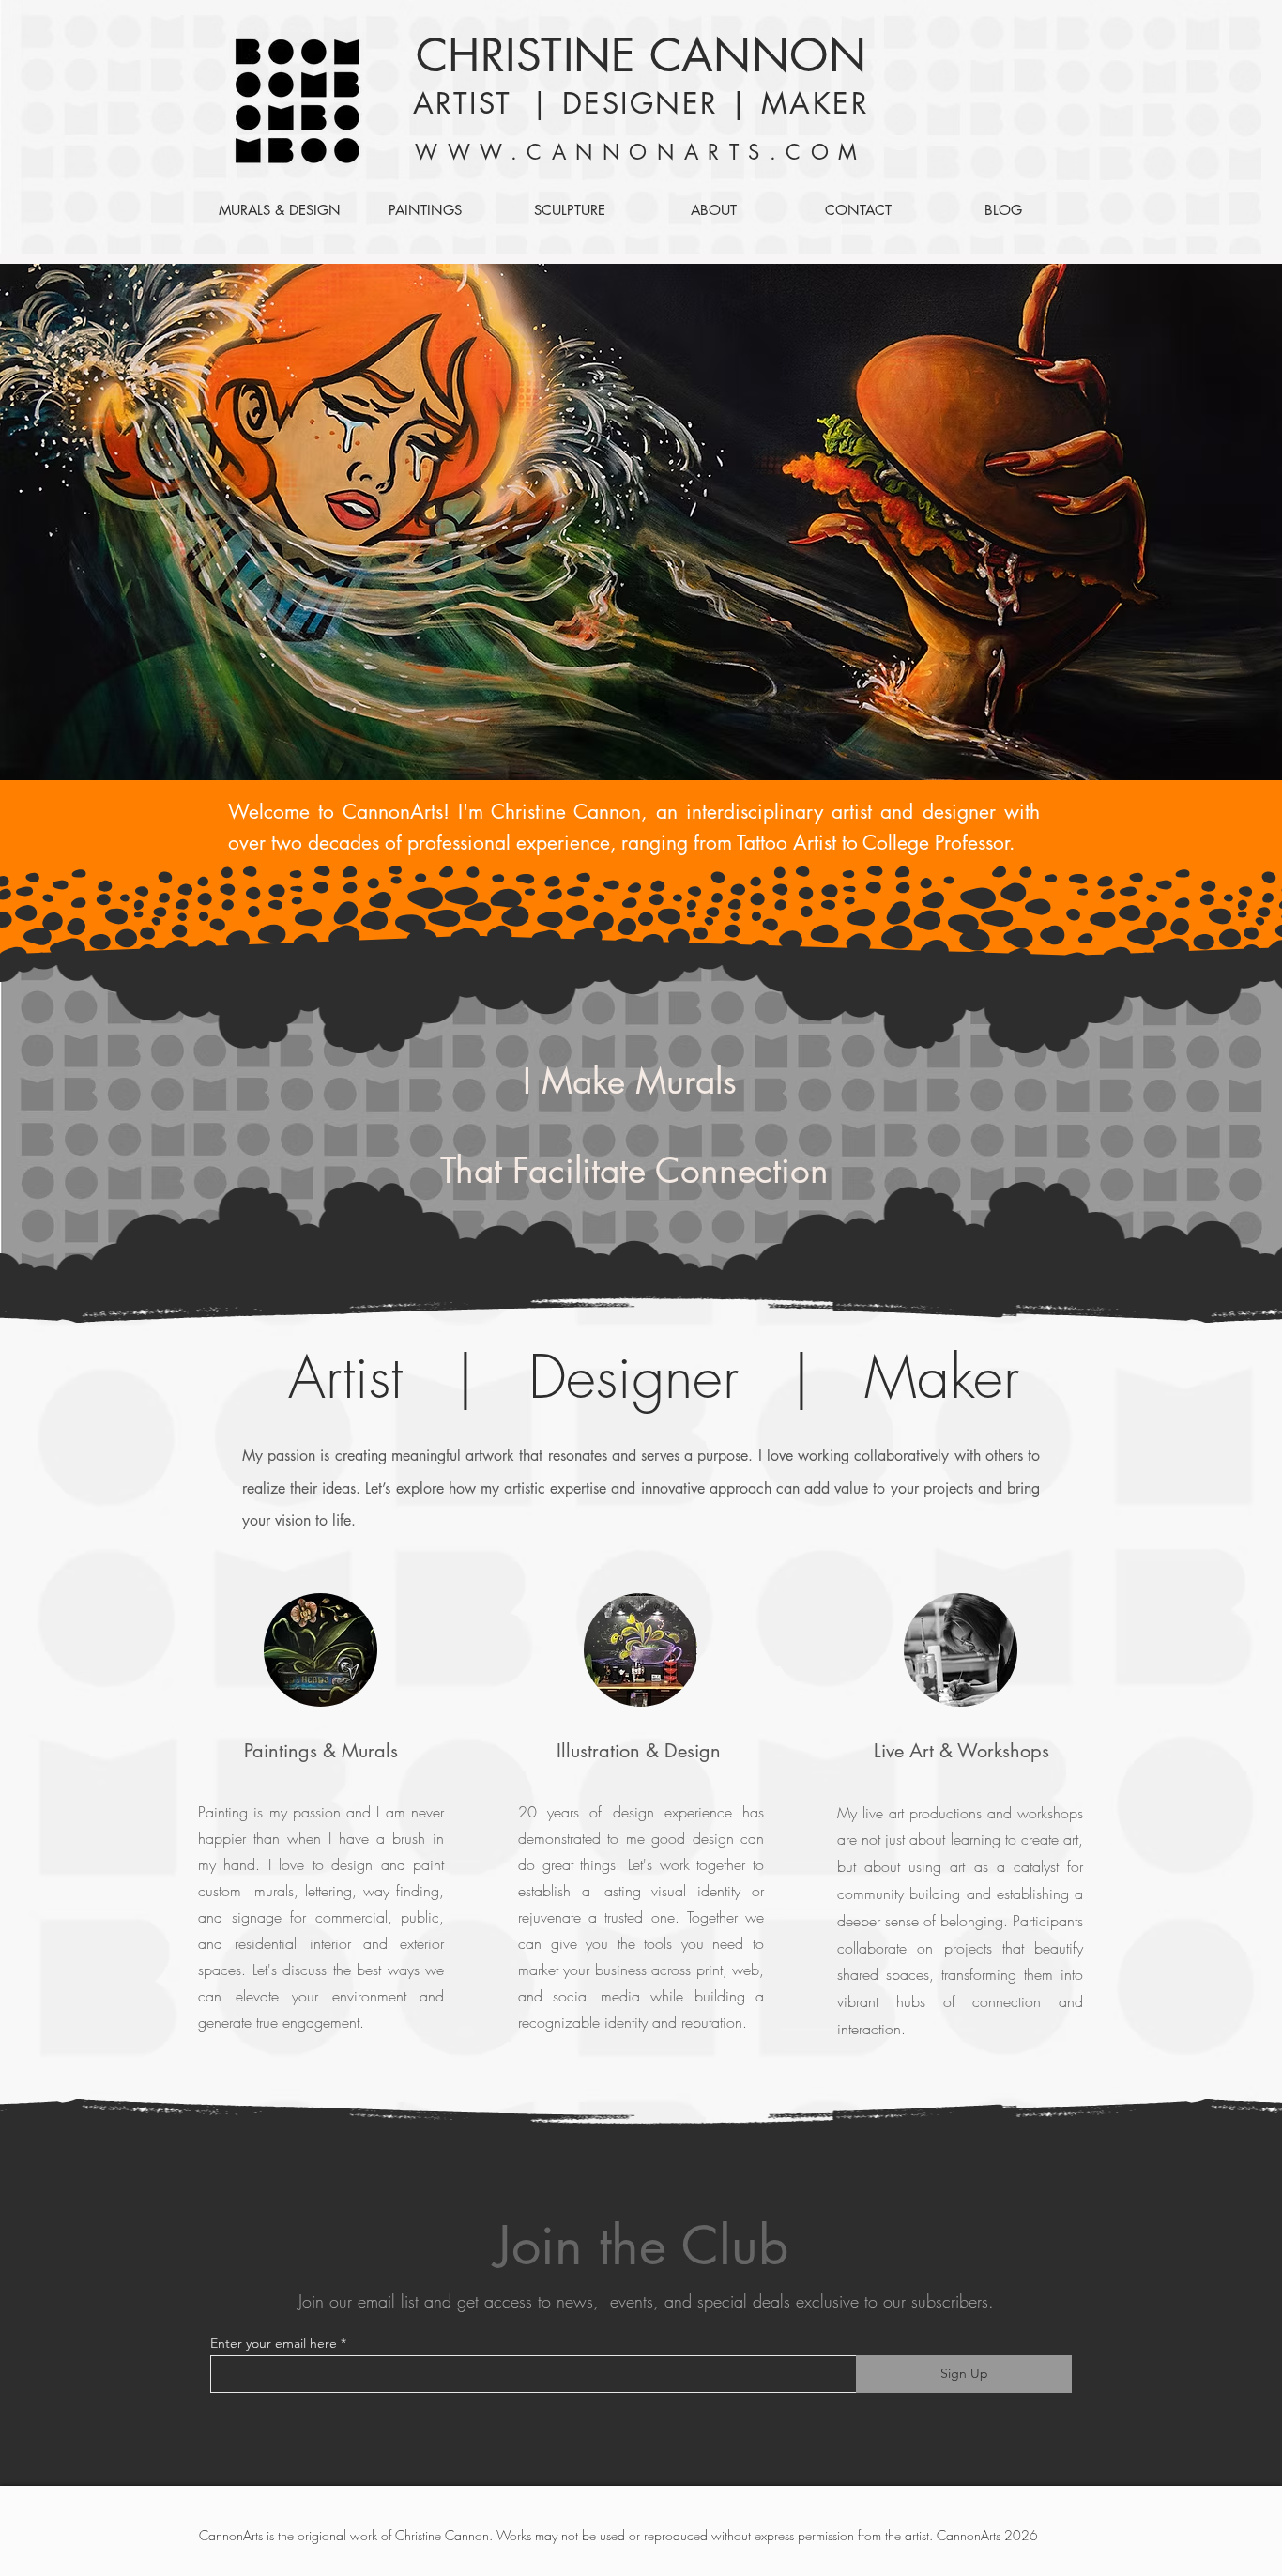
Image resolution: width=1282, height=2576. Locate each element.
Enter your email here (274, 2343)
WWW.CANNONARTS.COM (641, 152)
